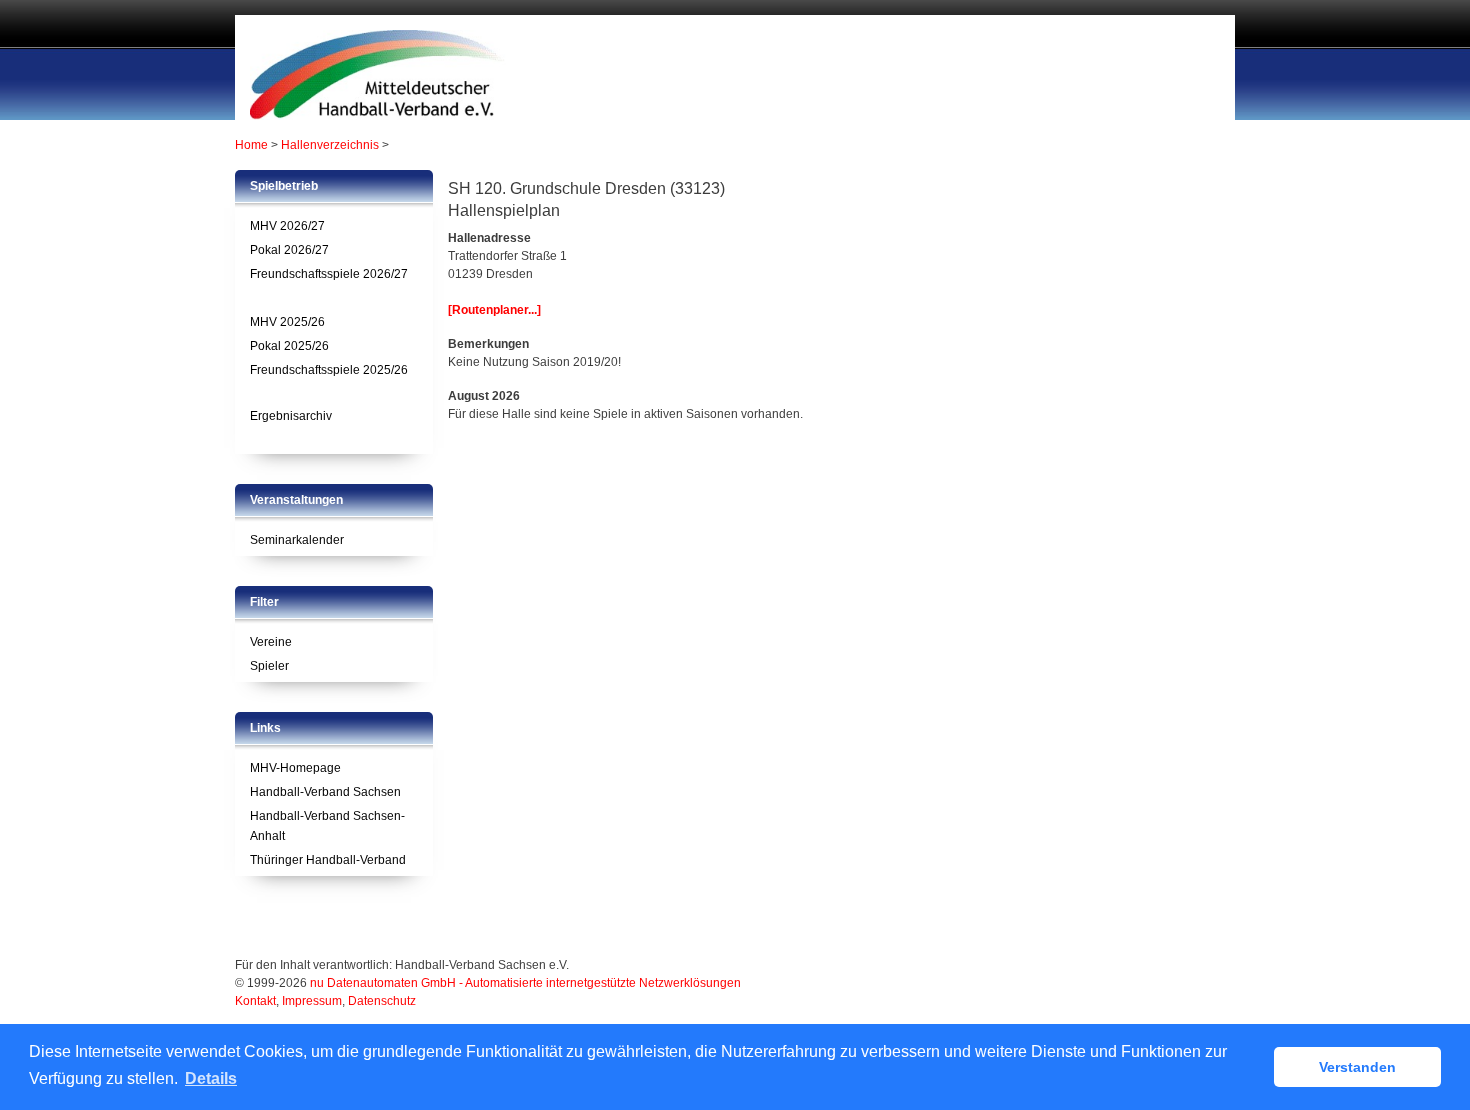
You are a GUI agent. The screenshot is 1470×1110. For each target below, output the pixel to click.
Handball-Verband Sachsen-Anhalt (327, 826)
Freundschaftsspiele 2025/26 (329, 370)
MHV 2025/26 (287, 322)
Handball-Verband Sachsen (325, 792)
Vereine (271, 642)
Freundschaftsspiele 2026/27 (329, 274)
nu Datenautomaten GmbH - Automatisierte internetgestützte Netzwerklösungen (525, 983)
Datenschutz (382, 1001)
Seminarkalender (297, 540)
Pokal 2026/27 (289, 250)
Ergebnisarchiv (291, 416)
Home (251, 145)
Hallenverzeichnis (330, 145)
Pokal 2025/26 (289, 346)
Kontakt (255, 1001)
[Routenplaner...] (494, 310)
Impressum (312, 1001)
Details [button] (211, 1078)
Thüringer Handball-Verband (328, 860)
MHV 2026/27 (287, 226)
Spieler (269, 666)
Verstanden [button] (1357, 1067)
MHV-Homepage (295, 768)
